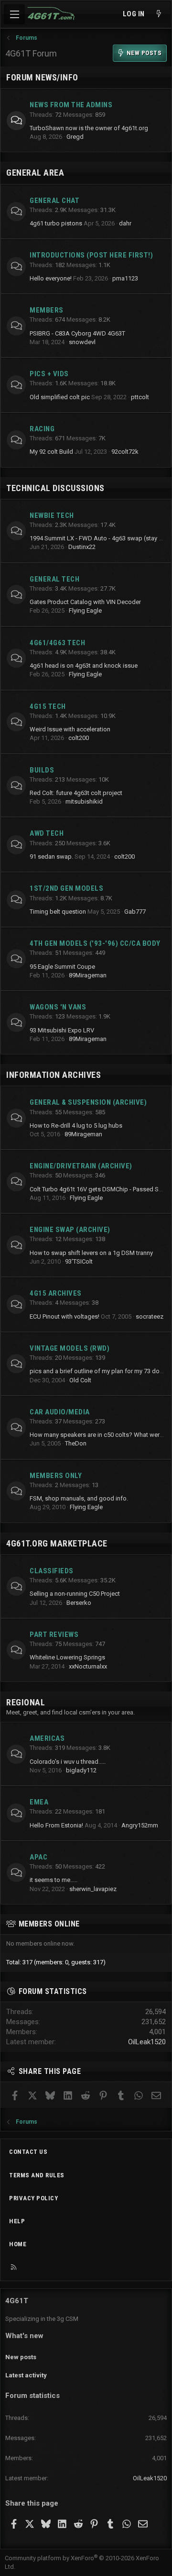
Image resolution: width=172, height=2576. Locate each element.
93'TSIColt (79, 1261)
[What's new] (159, 14)
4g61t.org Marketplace (57, 1543)
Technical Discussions (55, 488)
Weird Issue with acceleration (70, 729)
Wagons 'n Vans (58, 1007)
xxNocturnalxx (88, 1666)
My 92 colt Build (51, 452)
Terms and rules (37, 2175)
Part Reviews (54, 1635)
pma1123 (125, 278)
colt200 (79, 738)
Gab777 (135, 912)
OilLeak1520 (147, 2042)
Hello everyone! (51, 278)
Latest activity (26, 2375)
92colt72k (125, 452)
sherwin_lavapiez (93, 1889)
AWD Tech (47, 833)
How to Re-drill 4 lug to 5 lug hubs (76, 1126)
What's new (24, 2336)
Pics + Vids (49, 374)
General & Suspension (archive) (88, 1102)
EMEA (39, 1802)
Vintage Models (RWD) (70, 1348)
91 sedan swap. (51, 857)
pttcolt (140, 397)
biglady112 (81, 1770)
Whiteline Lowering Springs (67, 1657)
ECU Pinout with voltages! (64, 1316)
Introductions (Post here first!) (91, 255)
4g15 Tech (48, 706)
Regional (26, 1702)
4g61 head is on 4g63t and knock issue (84, 666)
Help (17, 2221)
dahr (125, 223)
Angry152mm (140, 1825)
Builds (42, 770)
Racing (42, 429)
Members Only (56, 1476)
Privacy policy (33, 2198)
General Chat (54, 201)
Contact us (28, 2152)
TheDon (76, 1443)
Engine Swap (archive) (70, 1230)
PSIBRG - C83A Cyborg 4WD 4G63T (77, 333)
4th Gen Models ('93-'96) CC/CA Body (95, 943)
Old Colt (80, 1380)
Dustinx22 (82, 547)
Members (47, 310)
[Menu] (14, 14)
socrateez (150, 1316)
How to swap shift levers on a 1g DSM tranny (91, 1253)
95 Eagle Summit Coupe (62, 967)
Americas (47, 1738)
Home (18, 2244)
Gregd (75, 137)
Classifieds (52, 1571)
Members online (49, 1924)
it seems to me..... (54, 1880)
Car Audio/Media (60, 1412)
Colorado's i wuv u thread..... (68, 1762)
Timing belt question (58, 912)
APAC (38, 1857)
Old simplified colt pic (60, 397)
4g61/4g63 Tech (57, 643)
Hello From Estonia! (56, 1825)
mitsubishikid (84, 801)
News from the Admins (71, 105)
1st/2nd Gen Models (66, 888)
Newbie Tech (52, 515)
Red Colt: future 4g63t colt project (76, 793)
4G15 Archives (56, 1293)
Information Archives (54, 1075)
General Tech (54, 579)
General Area (35, 173)
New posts (21, 2357)
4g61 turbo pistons (56, 223)
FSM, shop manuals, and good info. (79, 1498)
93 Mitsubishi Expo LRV (62, 1030)
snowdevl (82, 342)
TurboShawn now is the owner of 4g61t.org (89, 128)
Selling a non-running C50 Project (75, 1594)
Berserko (79, 1603)
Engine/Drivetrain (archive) (81, 1166)
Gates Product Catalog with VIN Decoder (85, 602)
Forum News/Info (42, 77)
